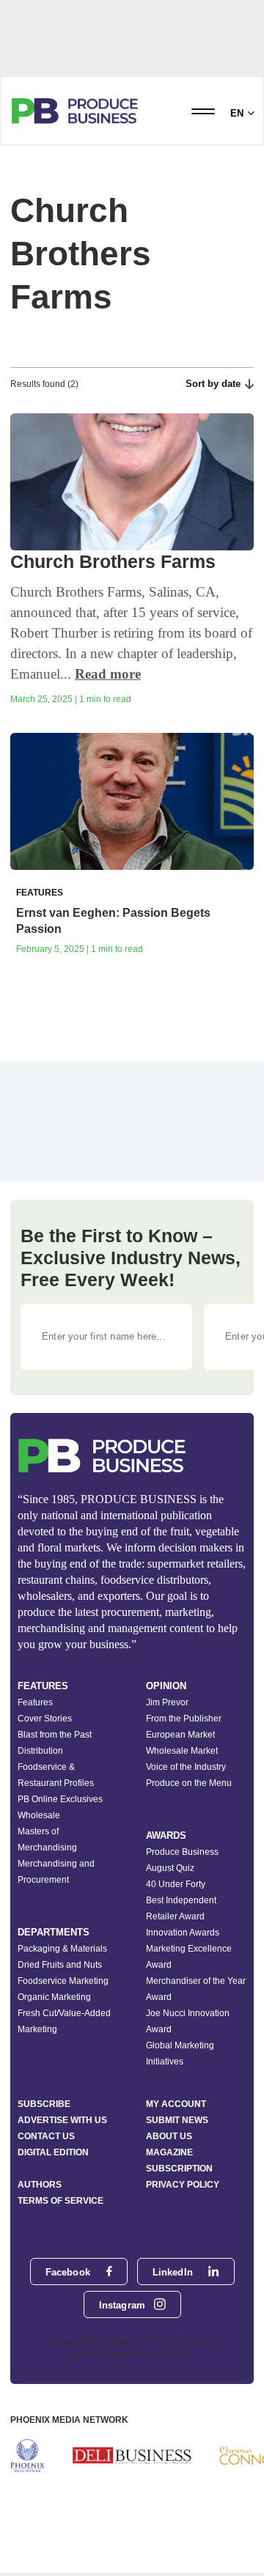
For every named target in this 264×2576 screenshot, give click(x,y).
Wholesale (39, 1815)
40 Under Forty (176, 1884)
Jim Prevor (167, 1702)
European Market (180, 1735)
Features (35, 1702)
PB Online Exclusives (60, 1799)
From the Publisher (184, 1719)
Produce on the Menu (189, 1783)
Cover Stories (45, 1719)
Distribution (40, 1751)
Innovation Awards (183, 1933)
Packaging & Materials (62, 1949)
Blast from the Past (55, 1735)
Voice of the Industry (186, 1767)
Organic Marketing (54, 1997)
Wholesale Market (182, 1751)
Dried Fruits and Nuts (60, 1965)
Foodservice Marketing (63, 1981)
